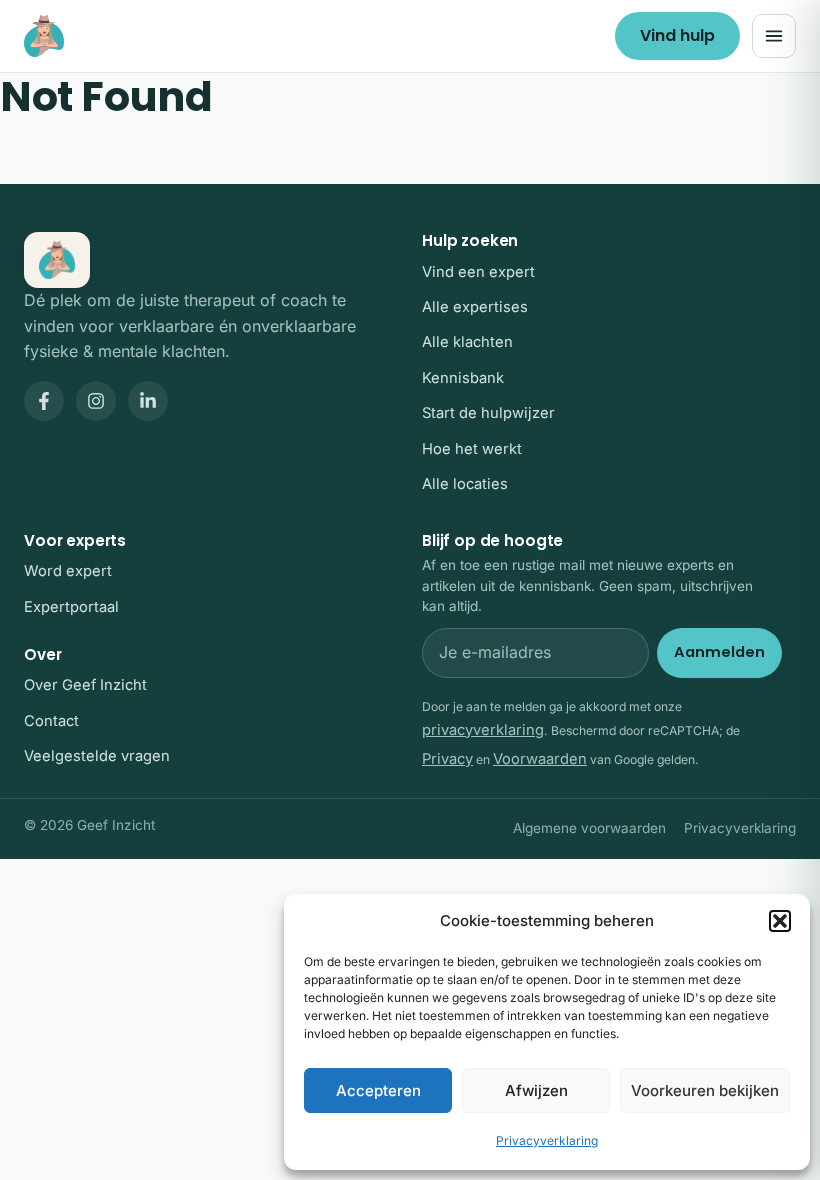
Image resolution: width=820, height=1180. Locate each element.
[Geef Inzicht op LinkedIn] (148, 401)
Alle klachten (467, 342)
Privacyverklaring (547, 1140)
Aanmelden (719, 652)
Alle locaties (465, 484)
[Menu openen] (774, 36)
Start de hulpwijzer (488, 413)
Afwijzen (536, 1090)
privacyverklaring (483, 730)
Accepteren (378, 1090)
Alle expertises (475, 307)
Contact (51, 721)
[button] (780, 921)
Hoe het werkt (472, 449)
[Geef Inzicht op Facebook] (44, 401)
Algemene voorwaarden (589, 828)
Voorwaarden (540, 759)
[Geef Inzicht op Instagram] (96, 401)
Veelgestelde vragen (97, 756)
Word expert (68, 571)
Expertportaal (71, 607)
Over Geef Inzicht (85, 685)
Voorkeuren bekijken (705, 1090)
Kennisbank (463, 378)
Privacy (447, 759)
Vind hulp (677, 35)
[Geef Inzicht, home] (44, 36)
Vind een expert (478, 272)
